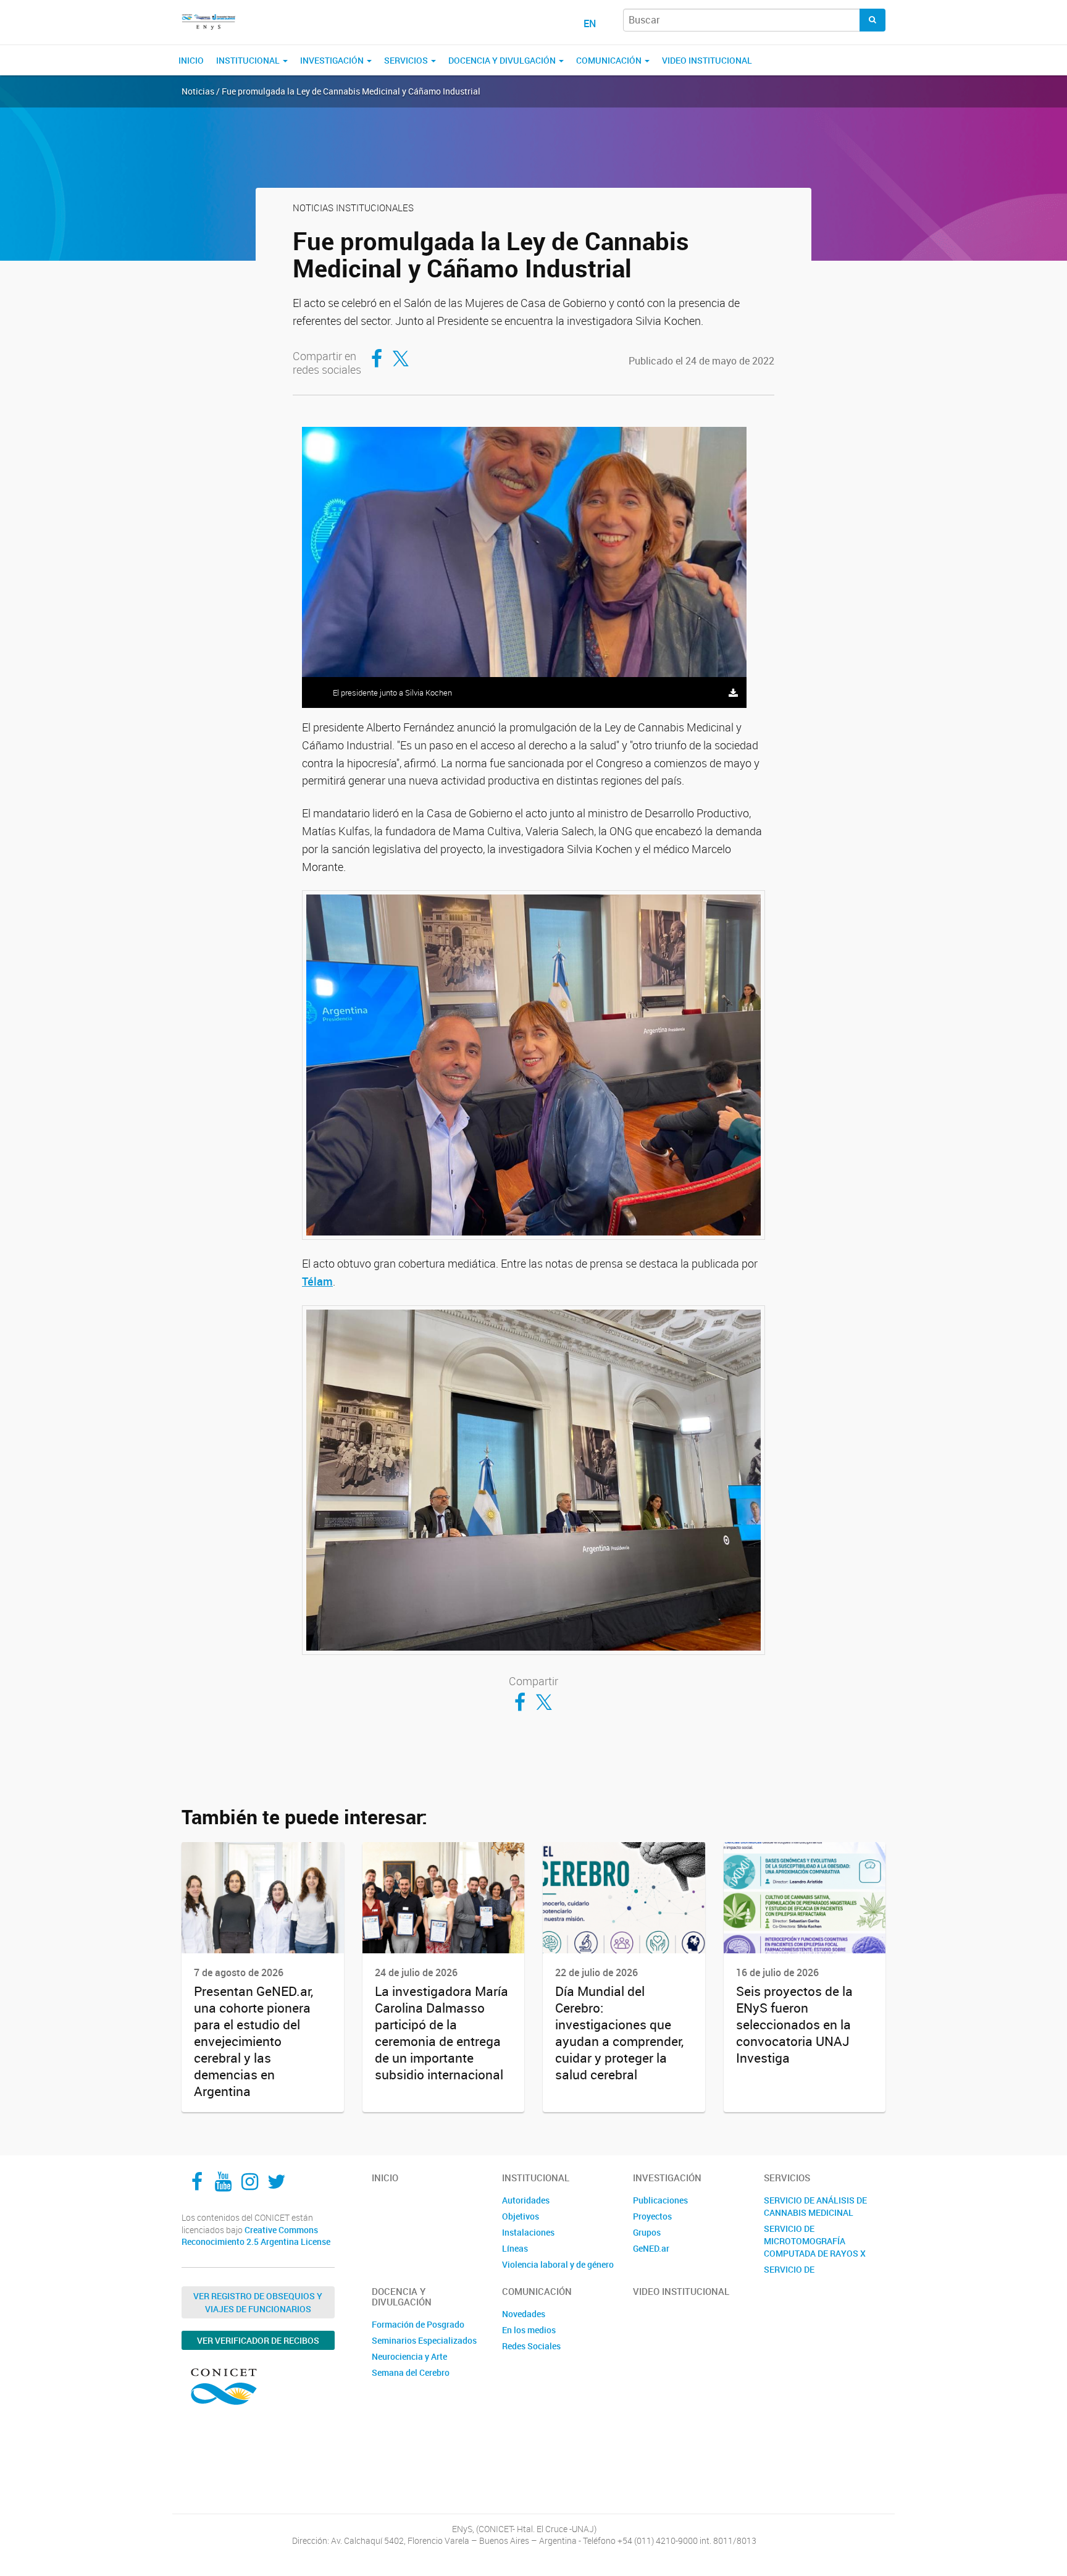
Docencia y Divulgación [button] (503, 60)
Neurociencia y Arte (409, 2356)
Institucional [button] (249, 60)
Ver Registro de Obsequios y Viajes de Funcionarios (258, 2302)
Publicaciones (660, 2200)
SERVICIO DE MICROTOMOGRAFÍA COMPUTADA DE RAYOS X (815, 2241)
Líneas (515, 2248)
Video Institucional (707, 60)
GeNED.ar (651, 2248)
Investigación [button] (333, 60)
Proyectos (652, 2216)
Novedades (524, 2314)
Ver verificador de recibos (258, 2340)
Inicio (191, 60)
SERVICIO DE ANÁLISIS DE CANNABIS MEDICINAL (815, 2206)
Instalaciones (528, 2232)
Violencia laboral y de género (558, 2264)
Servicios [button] (407, 60)
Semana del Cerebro (411, 2372)
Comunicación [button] (610, 60)
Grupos (647, 2232)
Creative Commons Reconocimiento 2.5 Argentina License (256, 2236)
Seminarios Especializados (424, 2340)
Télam (317, 1281)
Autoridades (526, 2200)
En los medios (529, 2330)
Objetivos (521, 2216)
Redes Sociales (531, 2346)
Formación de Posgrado (418, 2324)
